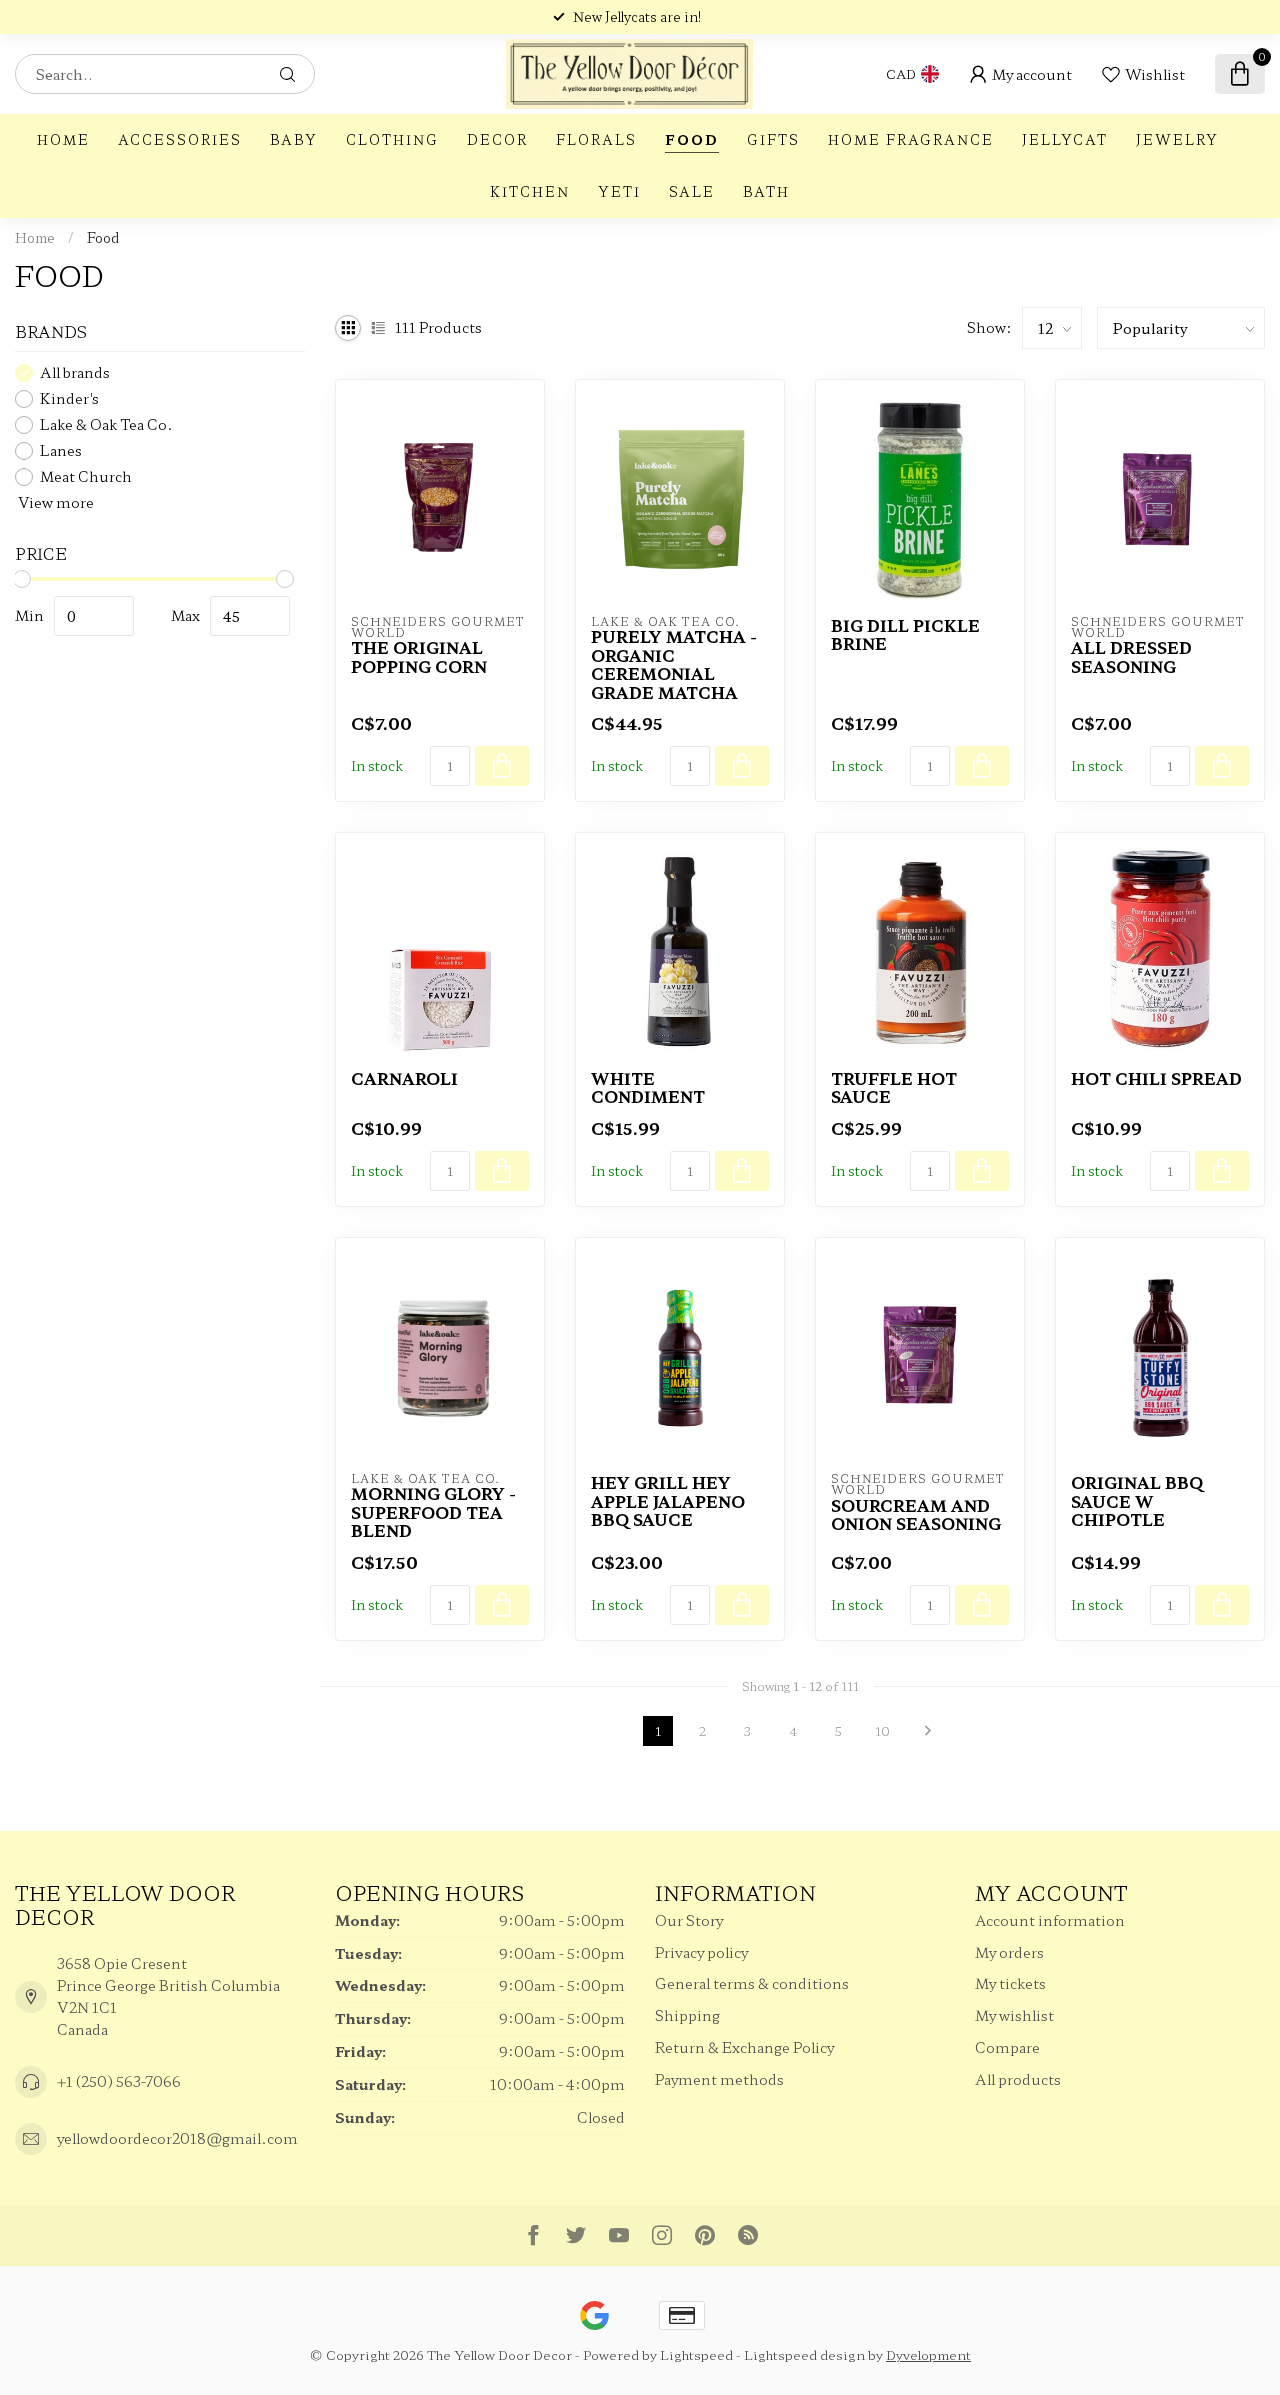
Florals (596, 139)
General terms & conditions (752, 1983)
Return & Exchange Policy (744, 2047)
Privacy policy (701, 1952)
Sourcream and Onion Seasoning (916, 1514)
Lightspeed (696, 2354)
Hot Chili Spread (1156, 1078)
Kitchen (530, 191)
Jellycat (1065, 139)
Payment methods (719, 2079)
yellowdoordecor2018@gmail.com (177, 2138)
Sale (692, 191)
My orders (1009, 1952)
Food (692, 139)
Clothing (392, 139)
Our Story (689, 1920)
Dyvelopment (928, 2354)
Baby (294, 139)
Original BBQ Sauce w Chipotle (1137, 1500)
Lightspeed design (804, 2354)
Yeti (619, 191)
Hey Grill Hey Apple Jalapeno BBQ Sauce (668, 1500)
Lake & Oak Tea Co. (106, 424)
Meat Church (86, 476)
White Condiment (648, 1087)
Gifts (773, 139)
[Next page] (928, 1731)
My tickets (1010, 1983)
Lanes (61, 450)
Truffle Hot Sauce (894, 1087)
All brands (75, 372)
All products (1018, 2079)
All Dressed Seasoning (1131, 656)
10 (882, 1730)
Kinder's (69, 398)
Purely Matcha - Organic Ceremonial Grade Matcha (673, 664)
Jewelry (1177, 139)
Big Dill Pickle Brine (905, 634)
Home (63, 139)
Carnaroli (404, 1078)
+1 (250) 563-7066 (119, 2081)
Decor (497, 139)
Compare (1007, 2047)
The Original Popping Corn (419, 656)
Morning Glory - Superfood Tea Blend (433, 1511)
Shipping (687, 2015)
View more (54, 502)
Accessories (180, 139)
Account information (1050, 1920)
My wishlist (1014, 2015)
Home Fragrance (911, 139)
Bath (766, 191)
